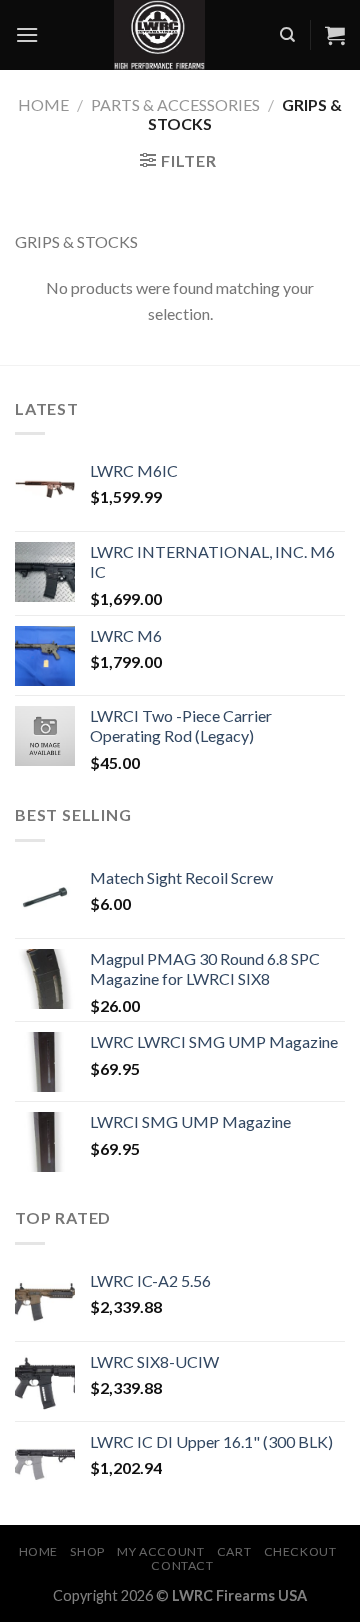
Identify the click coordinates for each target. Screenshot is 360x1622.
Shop (87, 1551)
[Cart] (335, 35)
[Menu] (27, 34)
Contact (182, 1565)
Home (43, 104)
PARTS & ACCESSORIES (175, 104)
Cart (234, 1551)
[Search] (287, 35)
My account (160, 1551)
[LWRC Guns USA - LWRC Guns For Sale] (159, 35)
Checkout (300, 1551)
